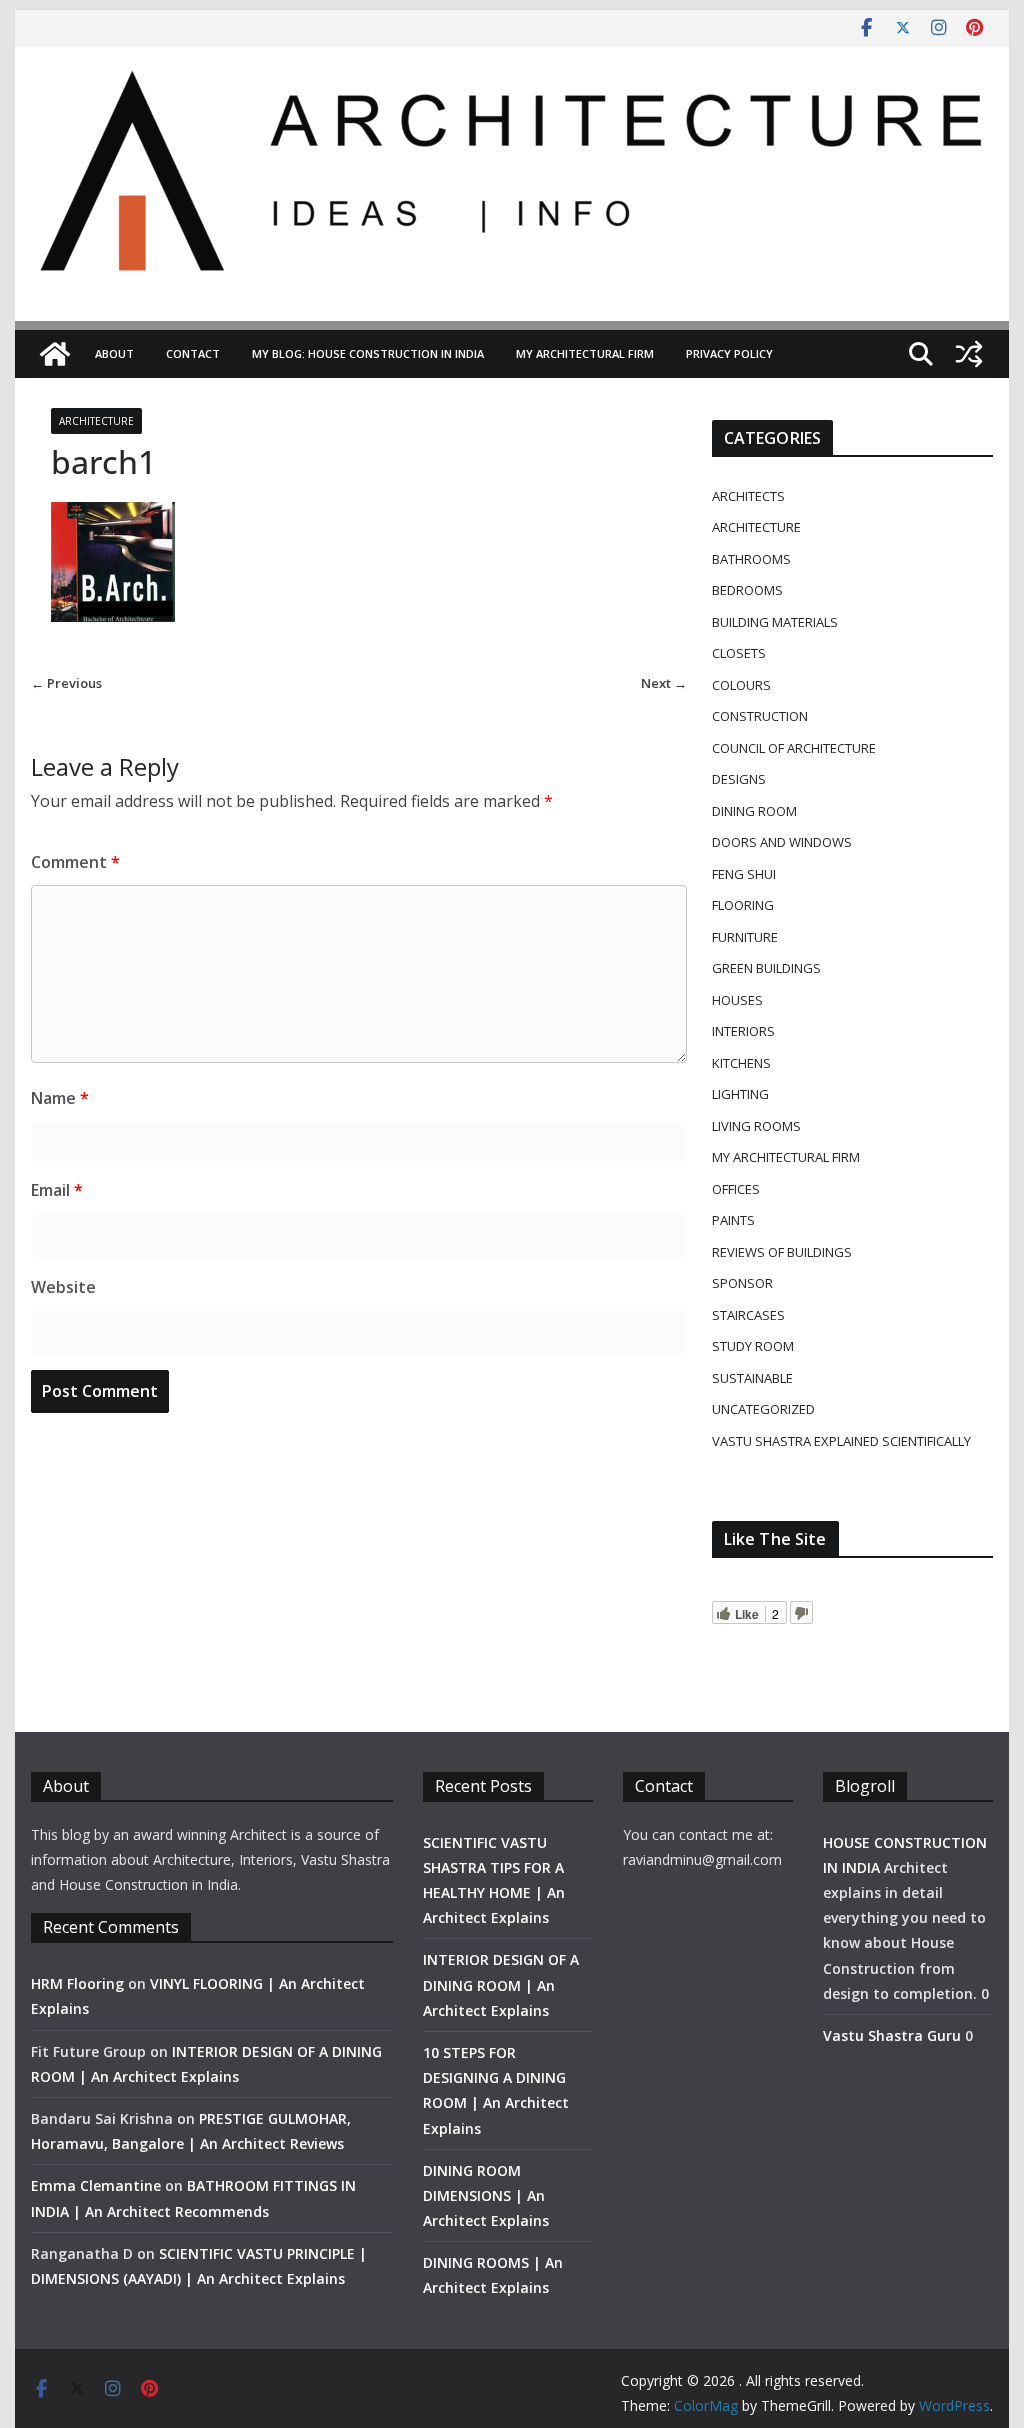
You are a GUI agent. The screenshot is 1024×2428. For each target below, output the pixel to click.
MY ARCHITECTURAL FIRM (585, 353)
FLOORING (743, 905)
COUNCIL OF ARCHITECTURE (794, 748)
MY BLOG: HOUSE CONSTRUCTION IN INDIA (368, 353)
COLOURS (741, 685)
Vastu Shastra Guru (892, 2035)
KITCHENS (741, 1063)
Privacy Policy (729, 353)
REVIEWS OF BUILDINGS (782, 1252)
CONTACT (193, 353)
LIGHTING (740, 1094)
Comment (75, 862)
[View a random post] (969, 354)
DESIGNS (739, 779)
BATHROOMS (751, 559)
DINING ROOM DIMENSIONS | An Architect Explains (486, 2195)
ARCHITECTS (748, 496)
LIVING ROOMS (756, 1126)
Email (57, 1190)
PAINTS (733, 1220)
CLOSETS (739, 653)
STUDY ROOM (753, 1346)
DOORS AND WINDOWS (782, 842)
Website (63, 1287)
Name (60, 1098)
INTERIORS (743, 1031)
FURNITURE (745, 937)
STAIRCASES (748, 1315)
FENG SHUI (744, 874)
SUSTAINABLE (752, 1378)
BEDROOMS (747, 590)
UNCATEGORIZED (763, 1409)
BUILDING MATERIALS (775, 622)
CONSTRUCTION (760, 716)
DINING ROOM (754, 811)
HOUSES (737, 1000)
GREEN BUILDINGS (766, 968)
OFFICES (736, 1189)
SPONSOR (742, 1283)
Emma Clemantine (96, 2185)
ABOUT (114, 353)
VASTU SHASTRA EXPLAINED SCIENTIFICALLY (841, 1441)
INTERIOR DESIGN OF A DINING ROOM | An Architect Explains (501, 1984)
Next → (664, 683)
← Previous (66, 683)
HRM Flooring (77, 1983)
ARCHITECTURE (96, 421)
